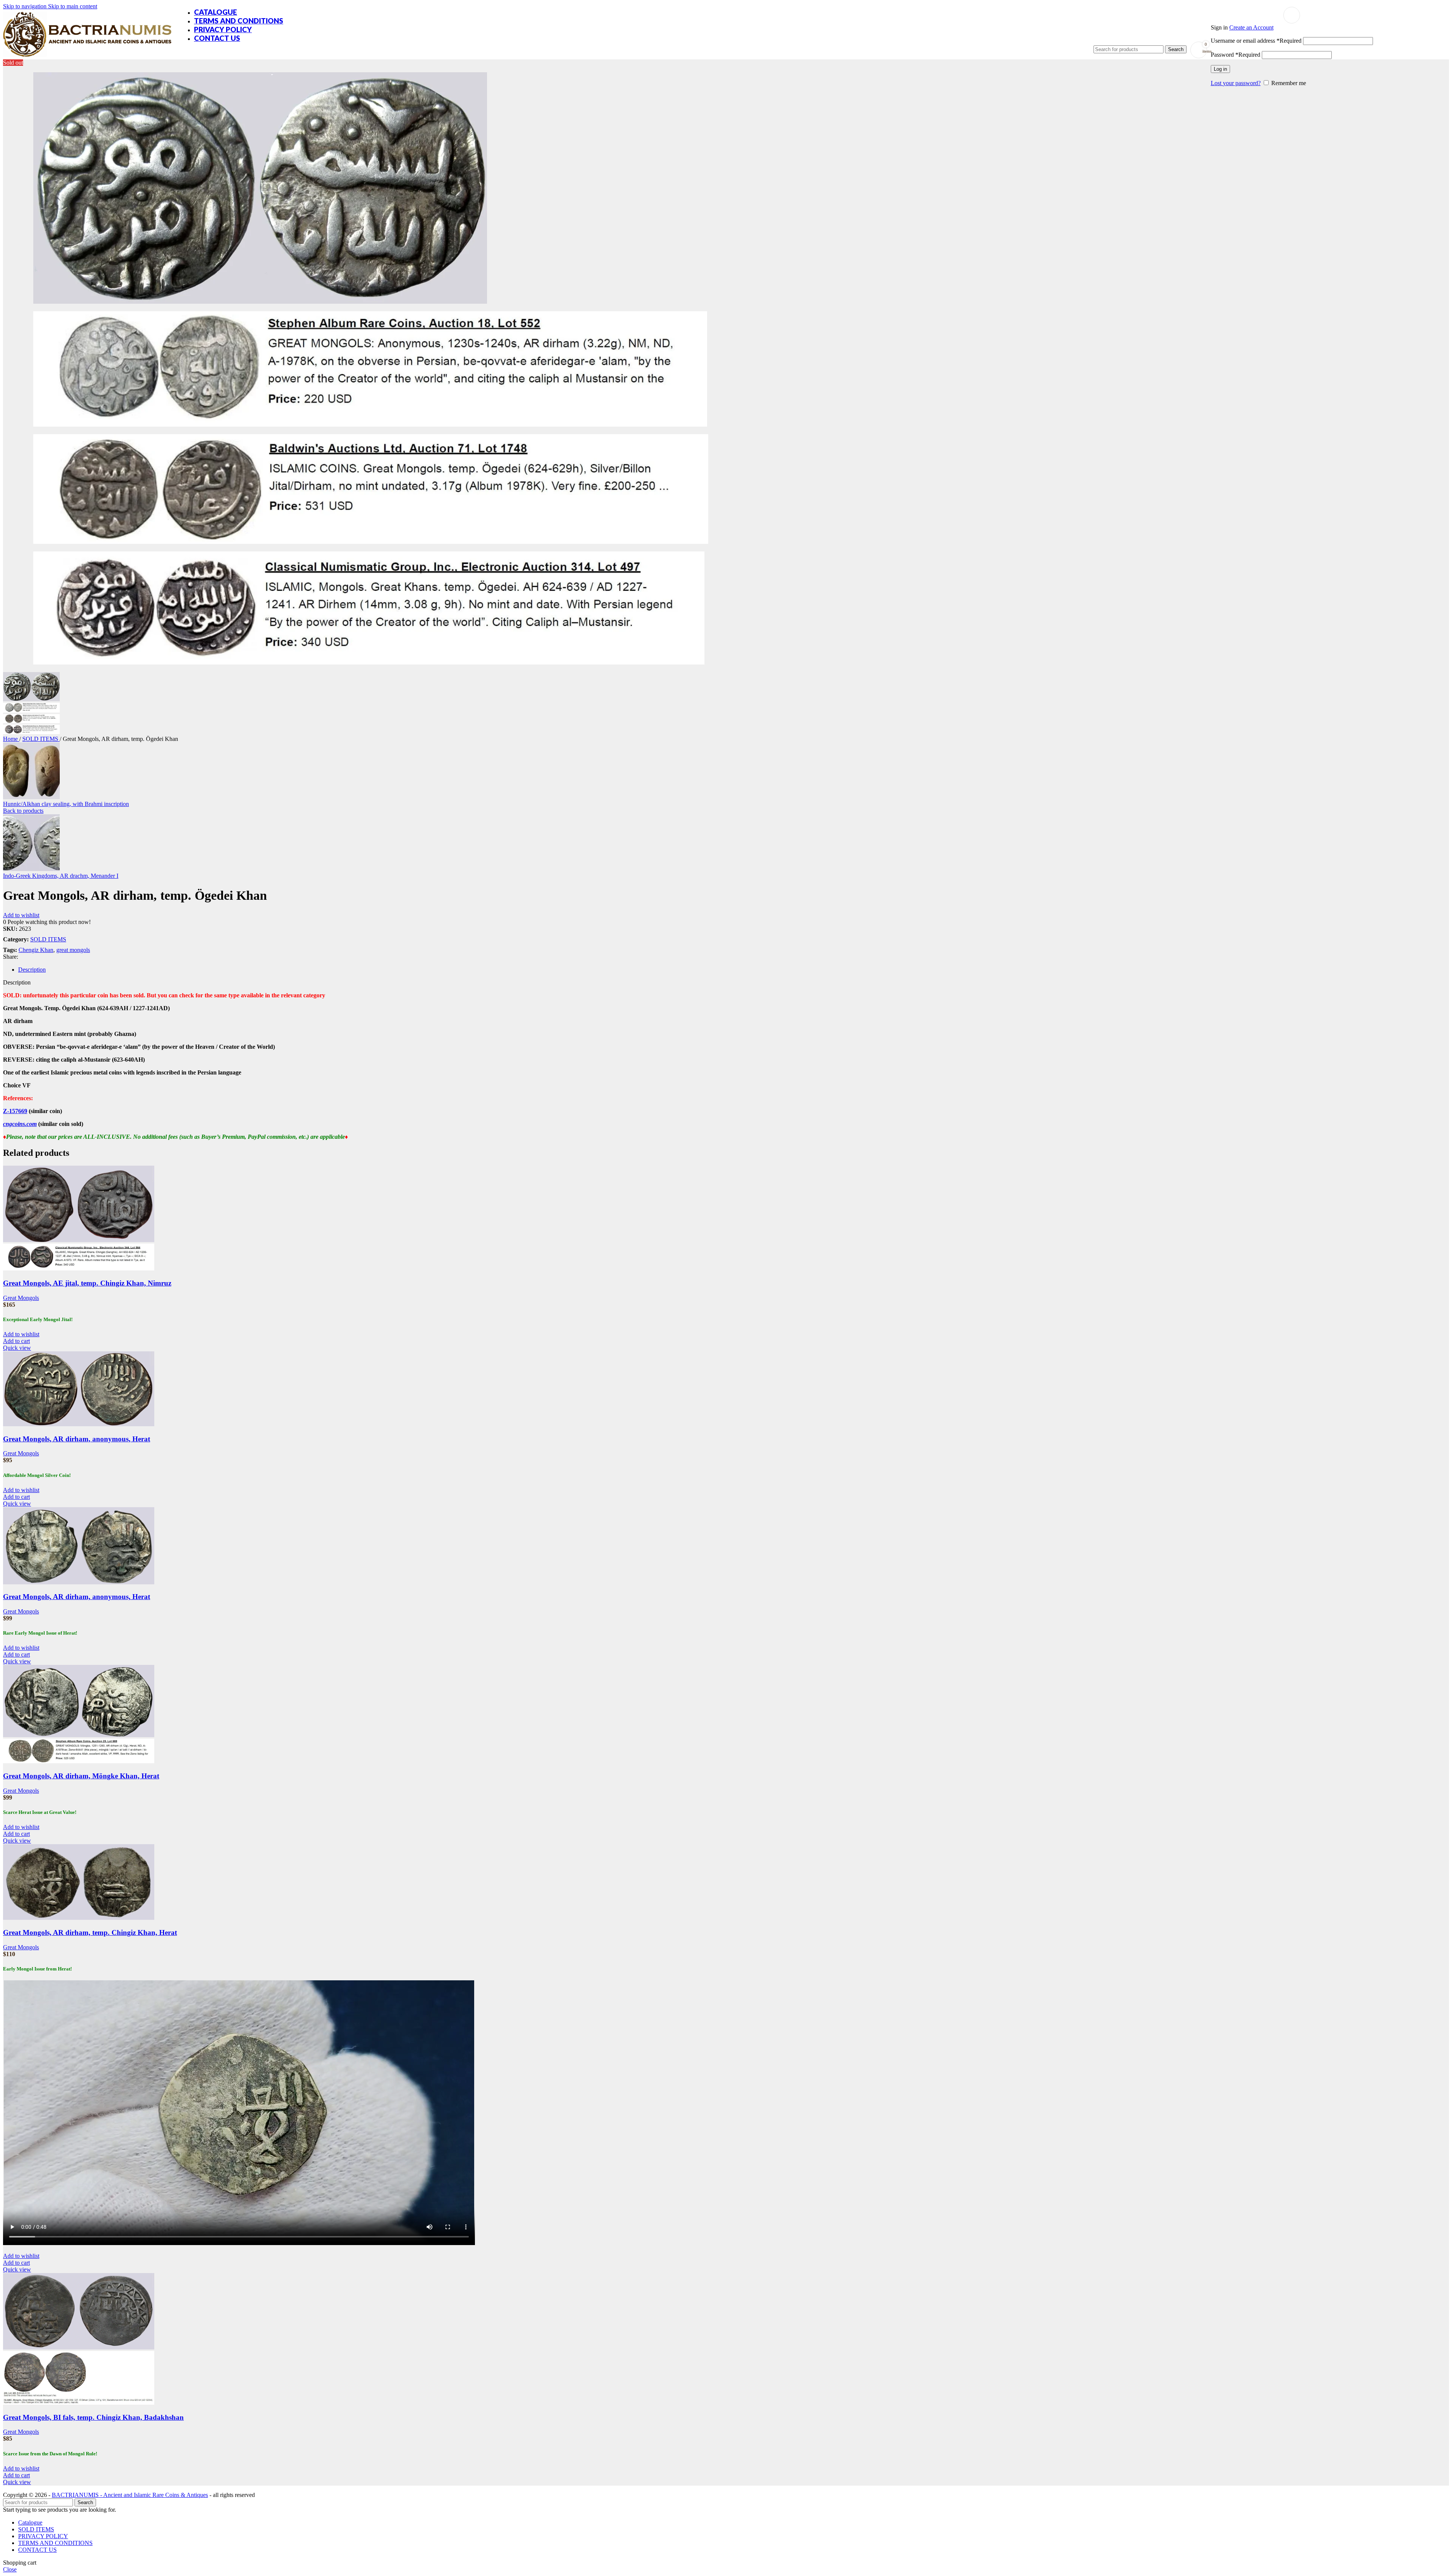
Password (1236, 55)
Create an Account (1251, 27)
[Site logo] (87, 57)
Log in (1220, 69)
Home (11, 739)
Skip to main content (73, 6)
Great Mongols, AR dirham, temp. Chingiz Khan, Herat (90, 1932)
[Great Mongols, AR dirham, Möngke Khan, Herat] (79, 1735)
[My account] (1292, 15)
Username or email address (1256, 41)
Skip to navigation (26, 6)
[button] (16, 1341)
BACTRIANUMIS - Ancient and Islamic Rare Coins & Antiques (130, 2495)
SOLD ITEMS (41, 739)
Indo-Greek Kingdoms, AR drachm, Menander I (61, 876)
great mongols (73, 950)
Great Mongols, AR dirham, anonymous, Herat (77, 1439)
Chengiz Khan (36, 950)
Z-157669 (15, 1111)
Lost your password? (1236, 83)
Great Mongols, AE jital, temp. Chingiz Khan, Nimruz (87, 1283)
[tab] (32, 970)
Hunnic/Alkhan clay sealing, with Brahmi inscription (66, 804)
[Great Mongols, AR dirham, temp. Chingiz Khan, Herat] (79, 1918)
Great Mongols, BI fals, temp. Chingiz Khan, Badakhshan (93, 2417)
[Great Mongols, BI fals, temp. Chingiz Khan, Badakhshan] (79, 2347)
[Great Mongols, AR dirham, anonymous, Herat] (79, 1424)
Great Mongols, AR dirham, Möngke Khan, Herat (81, 1776)
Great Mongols (21, 1298)
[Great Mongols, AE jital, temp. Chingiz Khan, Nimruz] (79, 1240)
